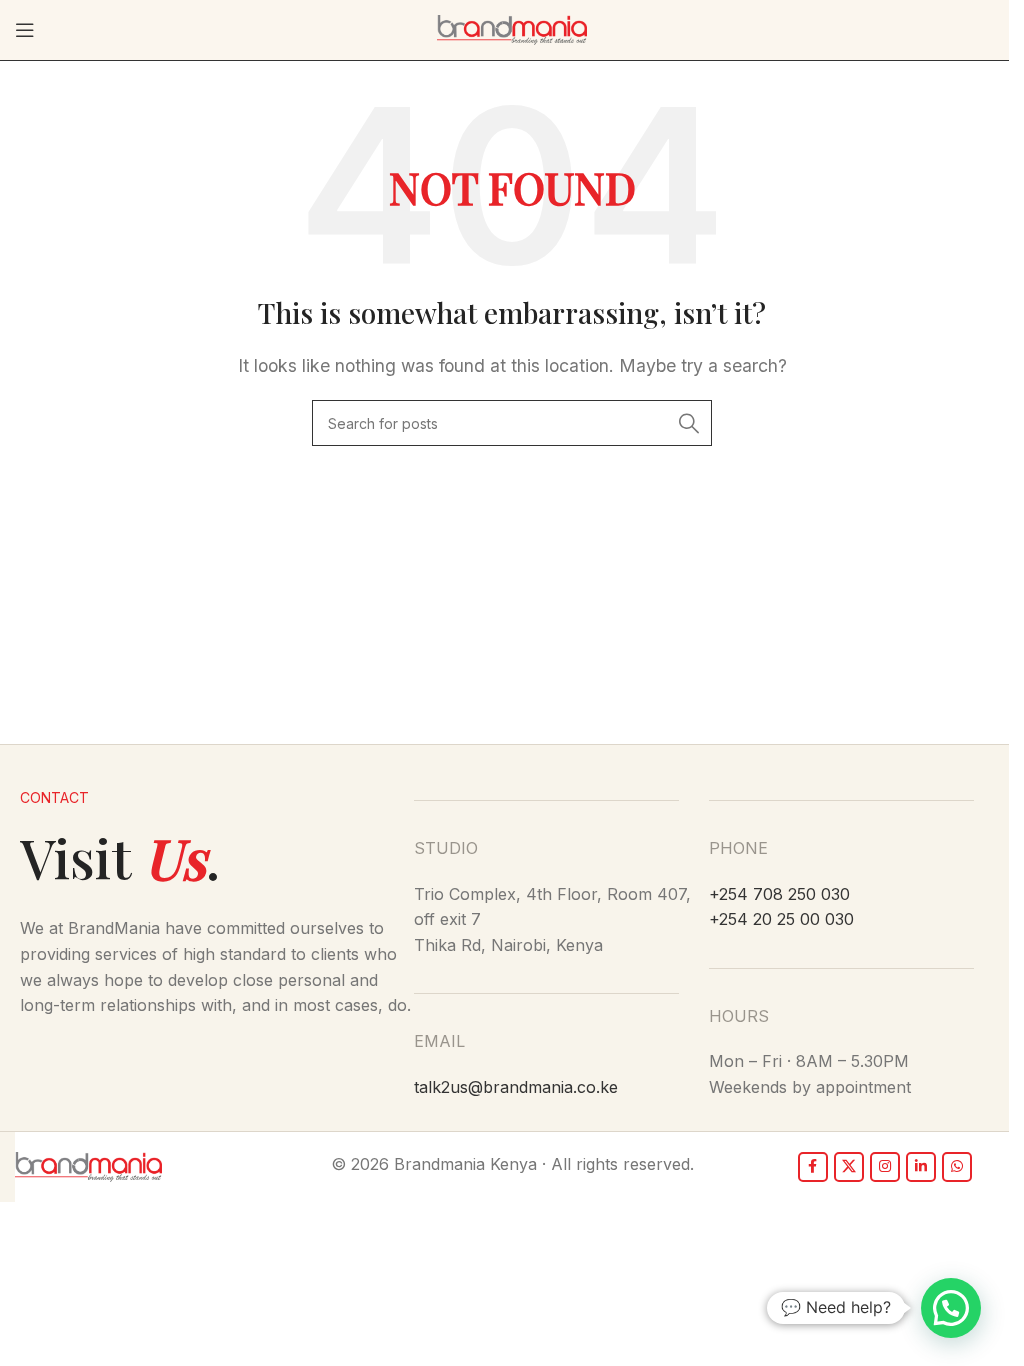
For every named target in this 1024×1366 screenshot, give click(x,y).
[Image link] (88, 1165)
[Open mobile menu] (25, 30)
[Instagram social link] (885, 1167)
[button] (951, 1308)
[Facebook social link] (813, 1167)
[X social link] (849, 1167)
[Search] (689, 423)
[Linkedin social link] (921, 1167)
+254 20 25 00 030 (781, 919)
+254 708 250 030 (779, 894)
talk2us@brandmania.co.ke (516, 1087)
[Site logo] (512, 28)
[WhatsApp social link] (957, 1167)
